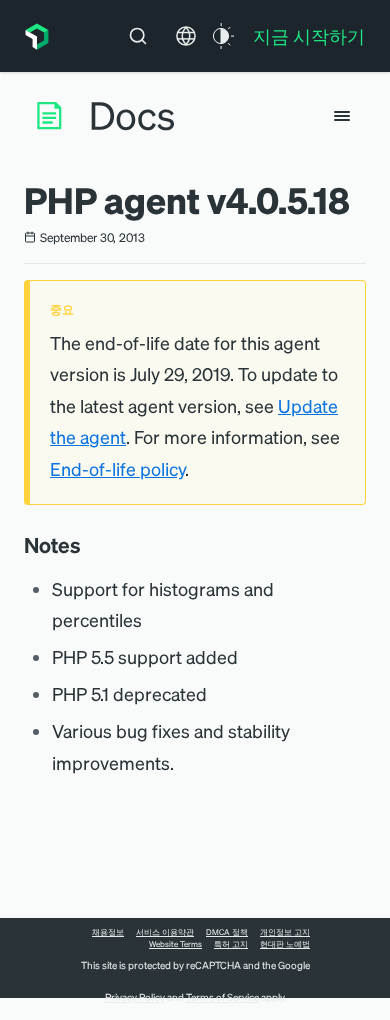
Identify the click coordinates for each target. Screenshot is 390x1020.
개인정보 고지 (285, 932)
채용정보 (108, 932)
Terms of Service (222, 997)
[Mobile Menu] (342, 116)
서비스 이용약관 (165, 932)
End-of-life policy (117, 468)
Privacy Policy (135, 997)
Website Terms (175, 944)
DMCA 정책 (227, 932)
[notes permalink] (91, 545)
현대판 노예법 (285, 944)
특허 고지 (231, 944)
